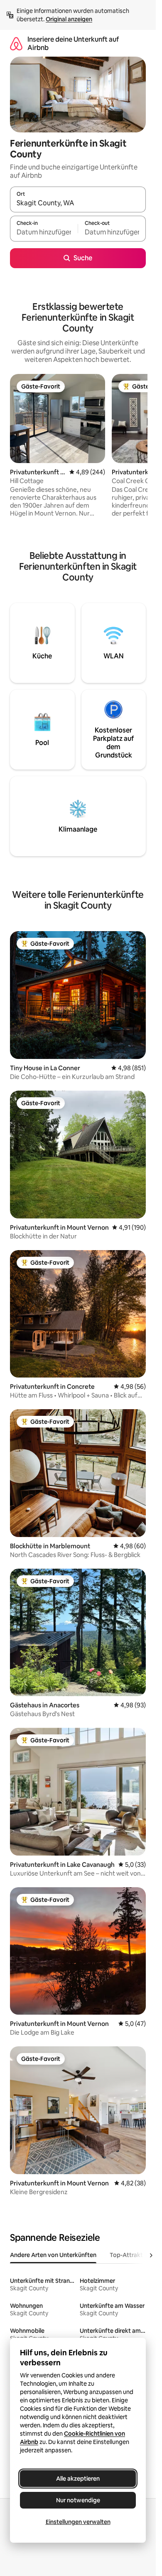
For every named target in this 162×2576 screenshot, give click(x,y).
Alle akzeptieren (78, 2479)
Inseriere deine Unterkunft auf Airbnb (73, 44)
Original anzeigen (69, 19)
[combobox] (78, 203)
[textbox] (44, 232)
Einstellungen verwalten (78, 2522)
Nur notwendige (78, 2500)
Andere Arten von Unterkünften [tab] (53, 2255)
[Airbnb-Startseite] (16, 44)
